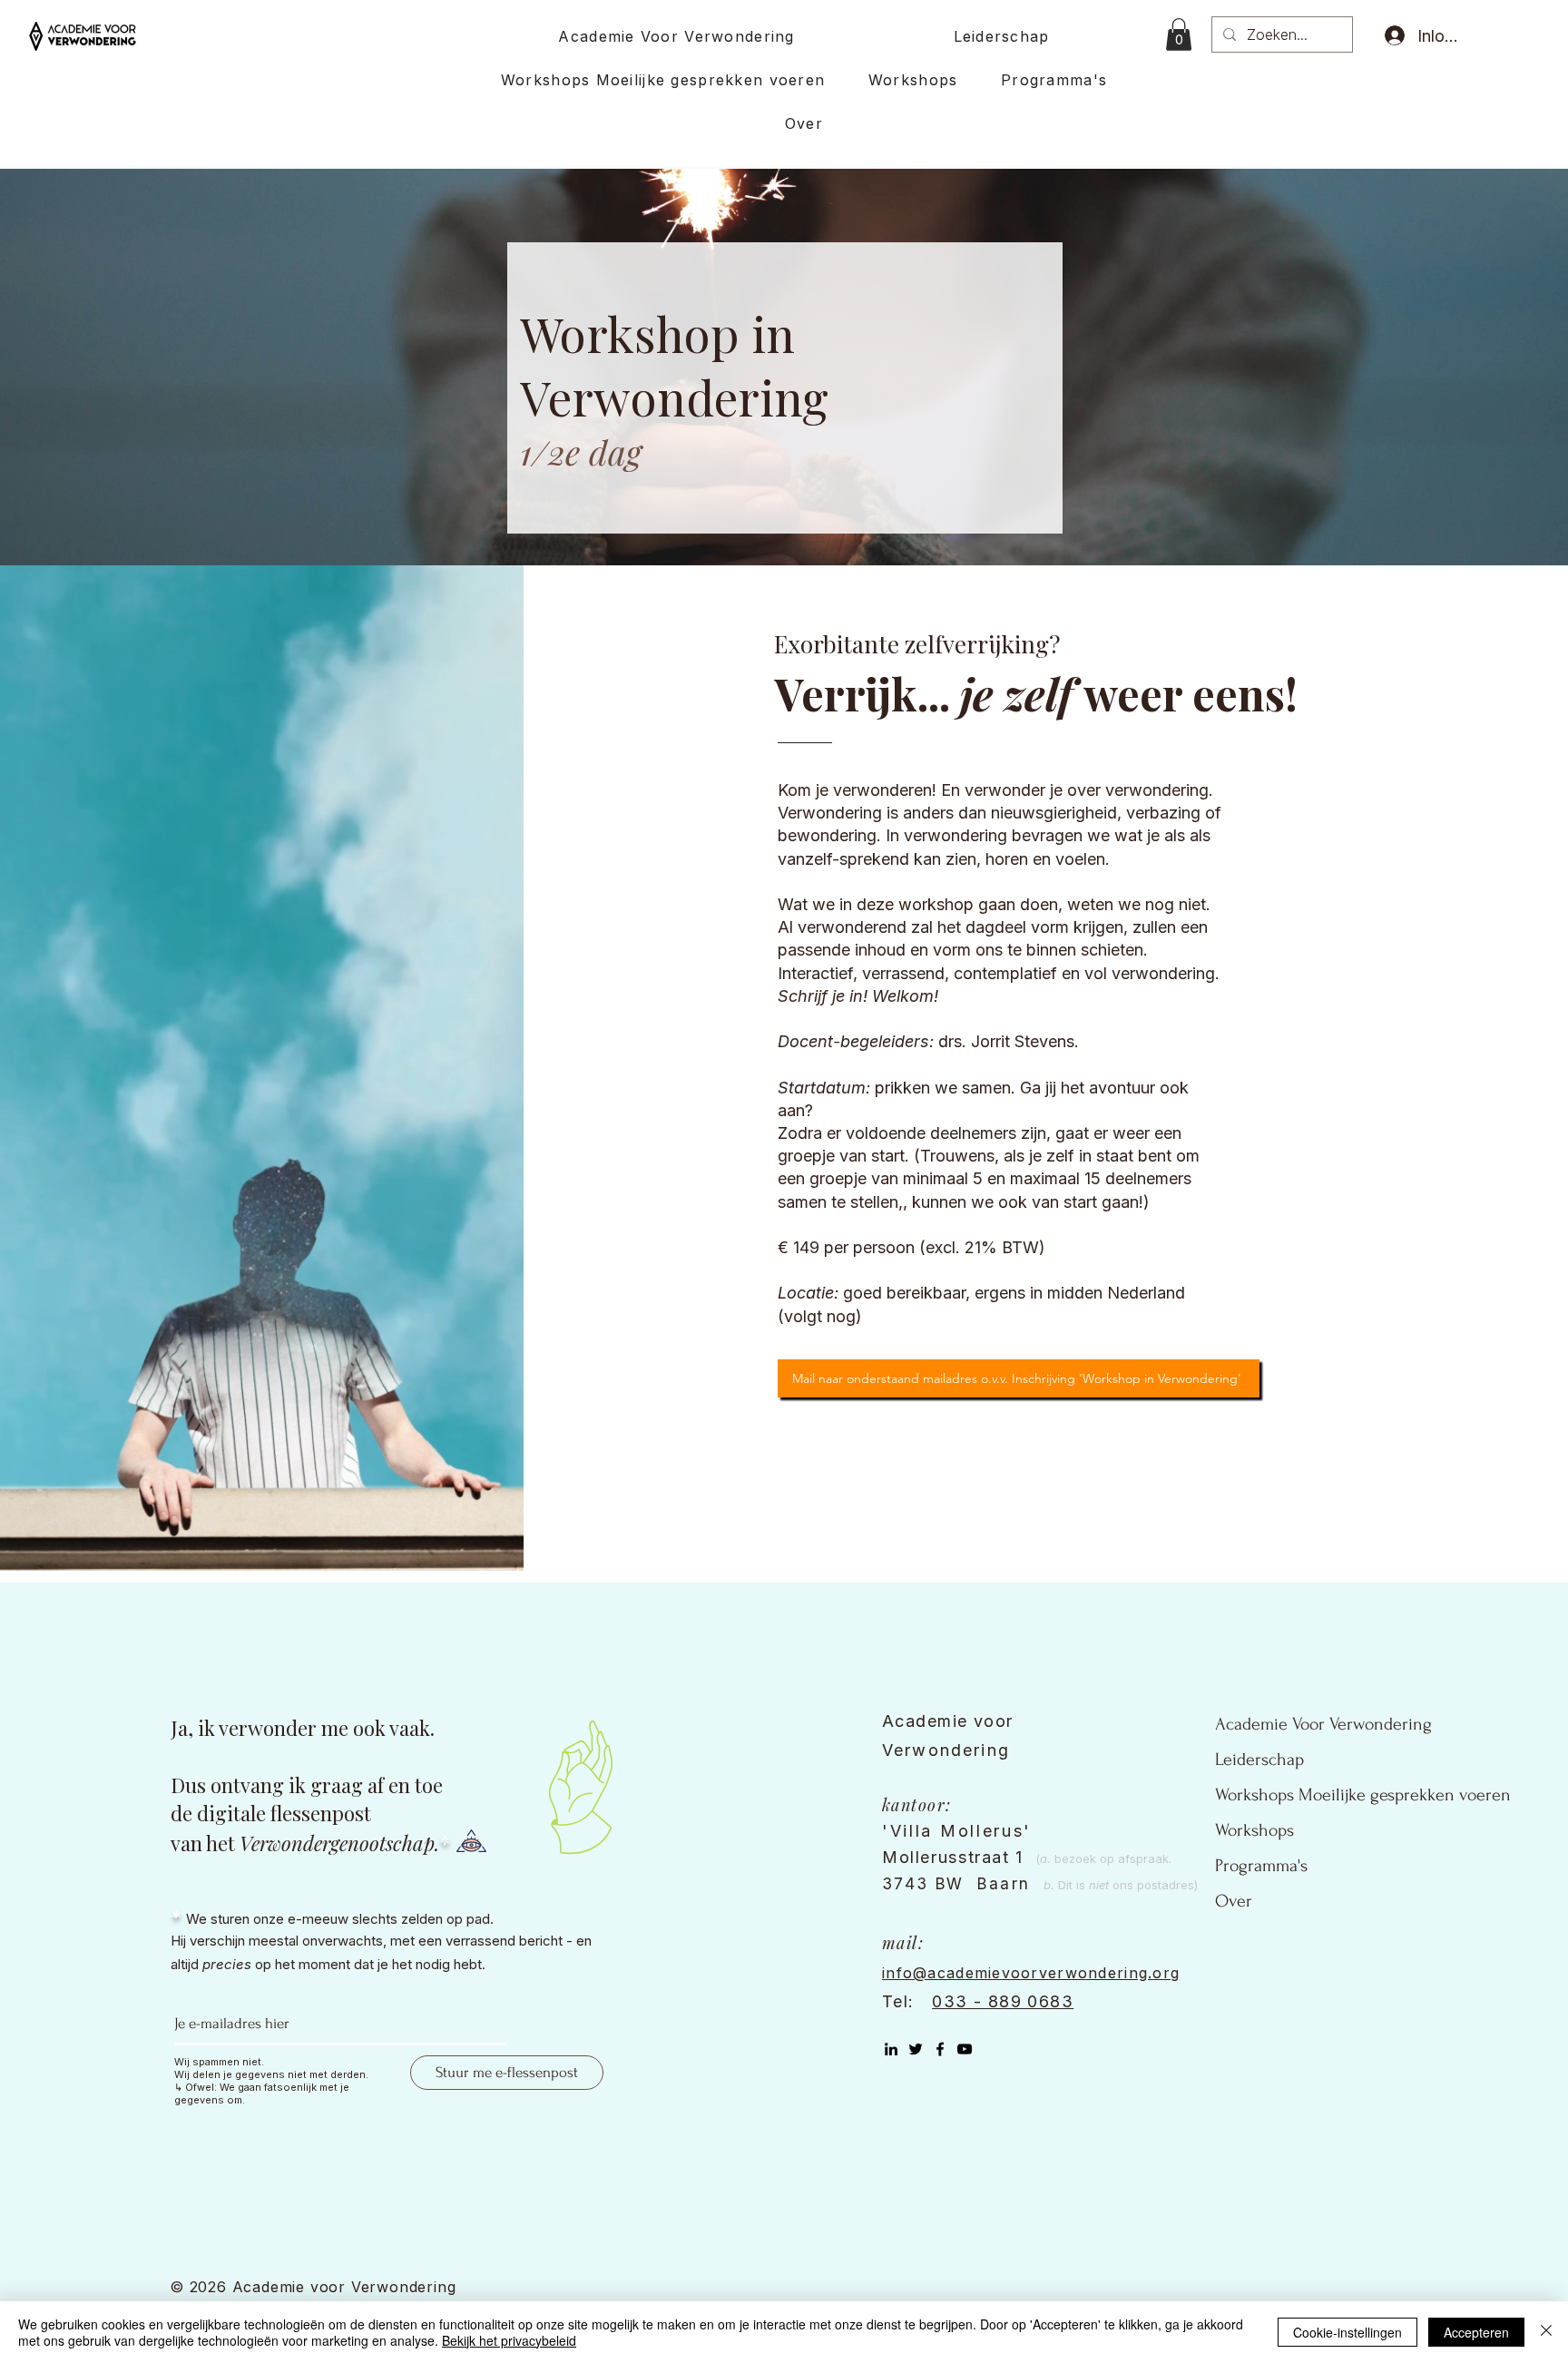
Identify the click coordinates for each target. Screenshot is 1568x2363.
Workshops (1254, 1830)
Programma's (1261, 1866)
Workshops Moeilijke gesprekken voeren (1363, 1795)
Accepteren (1476, 2332)
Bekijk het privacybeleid (509, 2340)
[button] (1179, 34)
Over (1234, 1901)
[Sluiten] (1546, 2332)
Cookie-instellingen (1347, 2332)
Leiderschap (1259, 1760)
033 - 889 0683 (1003, 2001)
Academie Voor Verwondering (1323, 1724)
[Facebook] (940, 2049)
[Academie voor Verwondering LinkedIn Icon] (891, 2049)
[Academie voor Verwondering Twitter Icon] (916, 2049)
